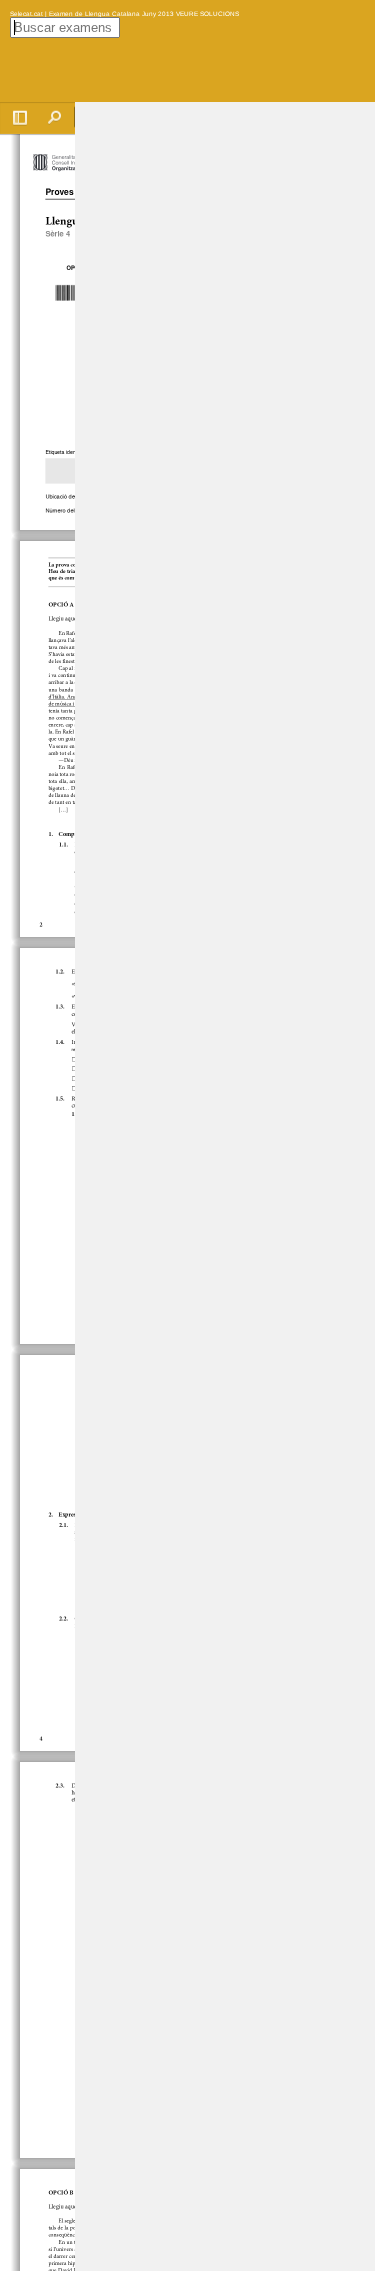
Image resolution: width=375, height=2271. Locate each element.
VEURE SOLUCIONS (206, 13)
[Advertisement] (225, 402)
